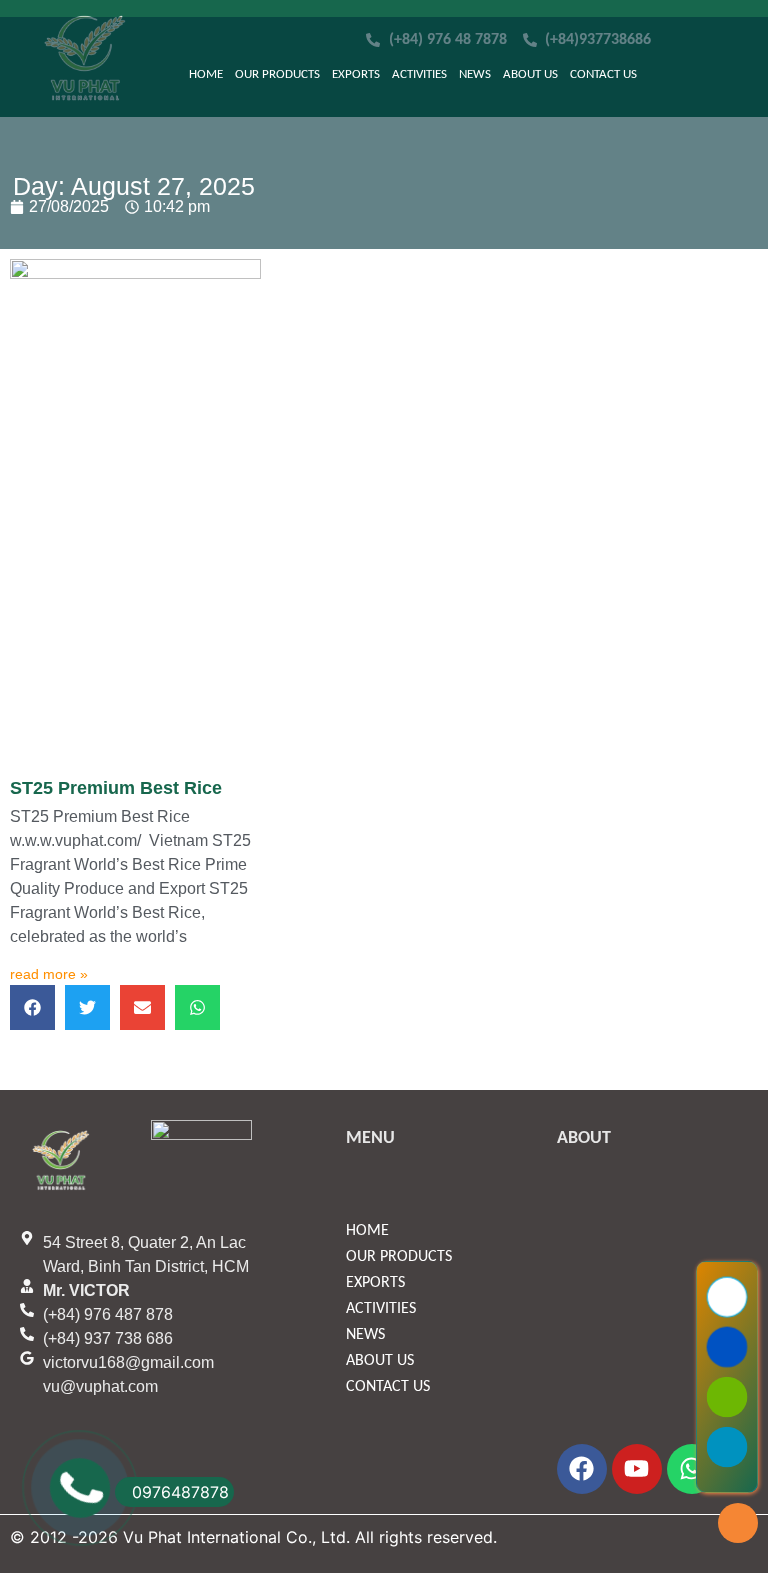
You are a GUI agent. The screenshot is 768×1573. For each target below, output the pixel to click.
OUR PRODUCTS (277, 74)
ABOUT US (530, 74)
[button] (32, 1007)
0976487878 (180, 1492)
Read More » (49, 974)
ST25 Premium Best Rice (116, 788)
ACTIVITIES (419, 74)
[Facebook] (582, 1469)
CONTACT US (603, 74)
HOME (206, 74)
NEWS (475, 74)
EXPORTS (356, 74)
